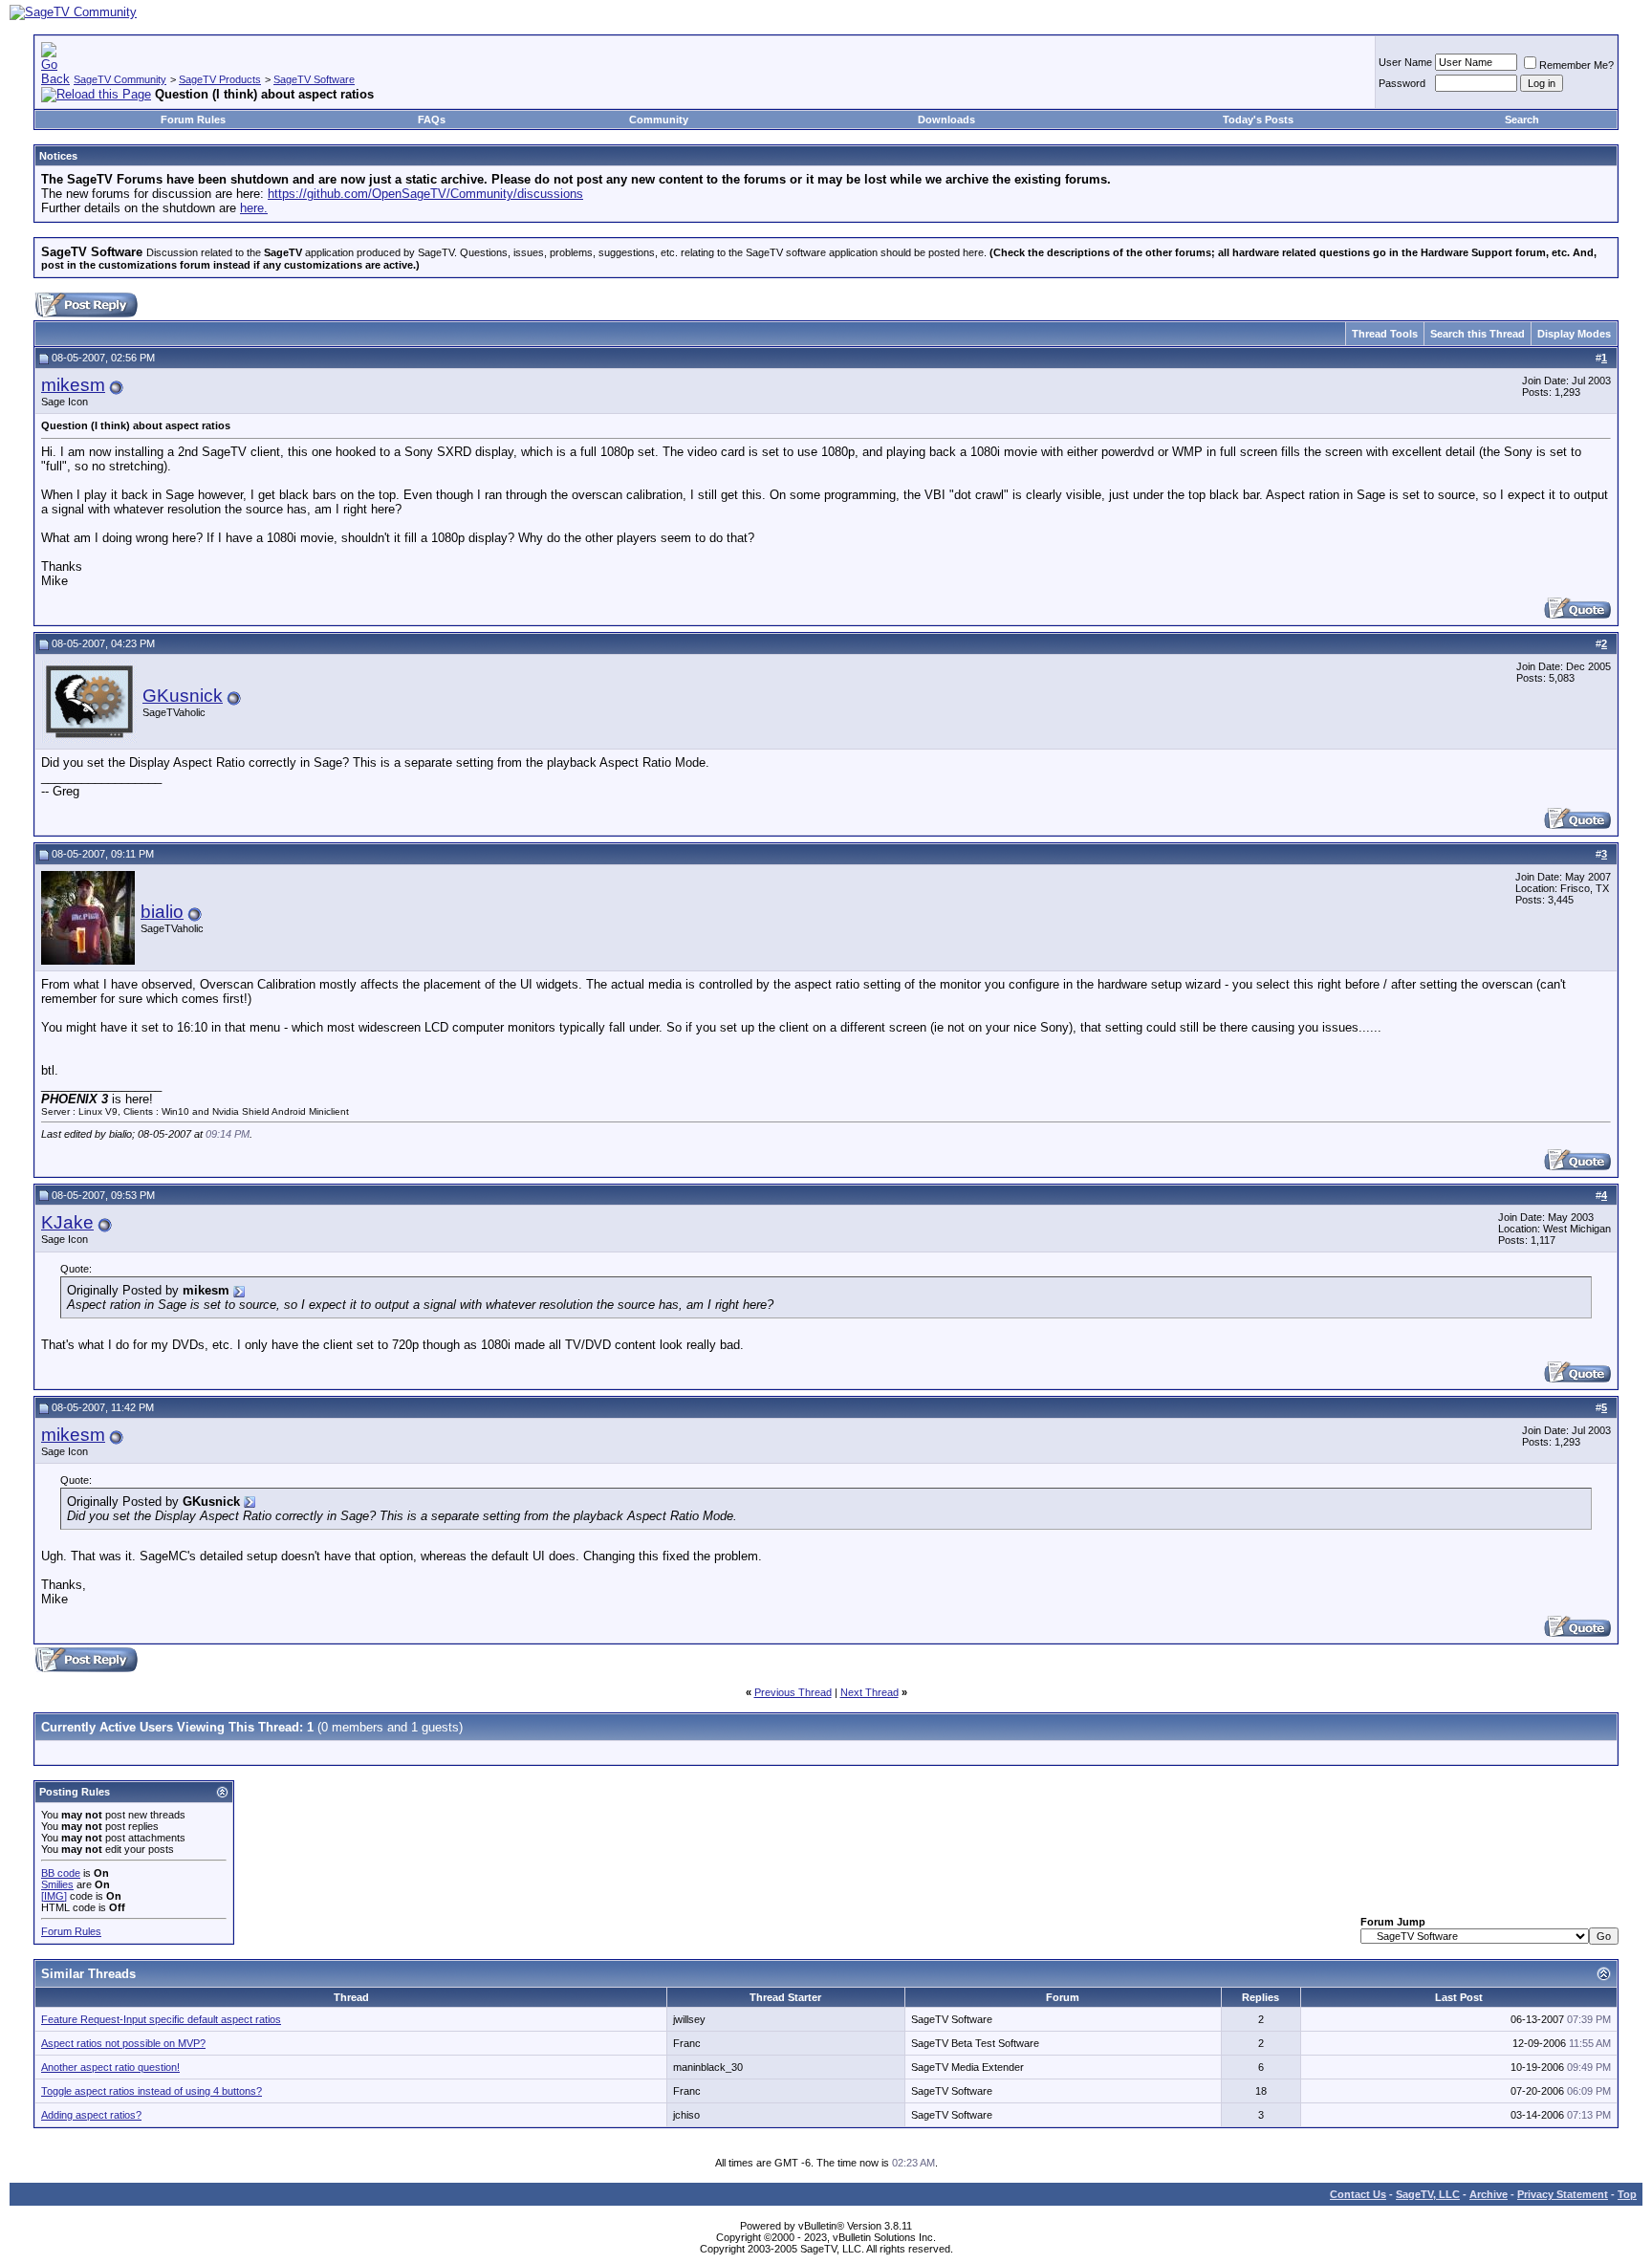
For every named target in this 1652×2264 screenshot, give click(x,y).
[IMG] (54, 1896)
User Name (1405, 62)
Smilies (57, 1884)
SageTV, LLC (1428, 2194)
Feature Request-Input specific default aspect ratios (161, 2019)
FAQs (432, 120)
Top (1627, 2194)
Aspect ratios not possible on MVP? (123, 2043)
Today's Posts (1258, 120)
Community (659, 120)
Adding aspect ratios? (91, 2115)
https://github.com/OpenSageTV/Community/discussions (425, 194)
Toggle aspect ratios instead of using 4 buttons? (152, 2091)
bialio (162, 912)
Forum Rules (193, 120)
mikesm (73, 385)
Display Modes (1574, 334)
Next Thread (869, 1692)
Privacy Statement (1563, 2194)
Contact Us (1358, 2194)
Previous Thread (793, 1692)
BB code (61, 1873)
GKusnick (183, 696)
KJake (67, 1222)
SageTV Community (120, 79)
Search (1522, 120)
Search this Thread (1478, 334)
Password (1402, 83)
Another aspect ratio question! (110, 2067)
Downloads (946, 120)
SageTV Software (314, 79)
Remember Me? (1576, 65)
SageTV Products (220, 79)
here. (254, 208)
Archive (1489, 2194)
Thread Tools (1385, 334)
